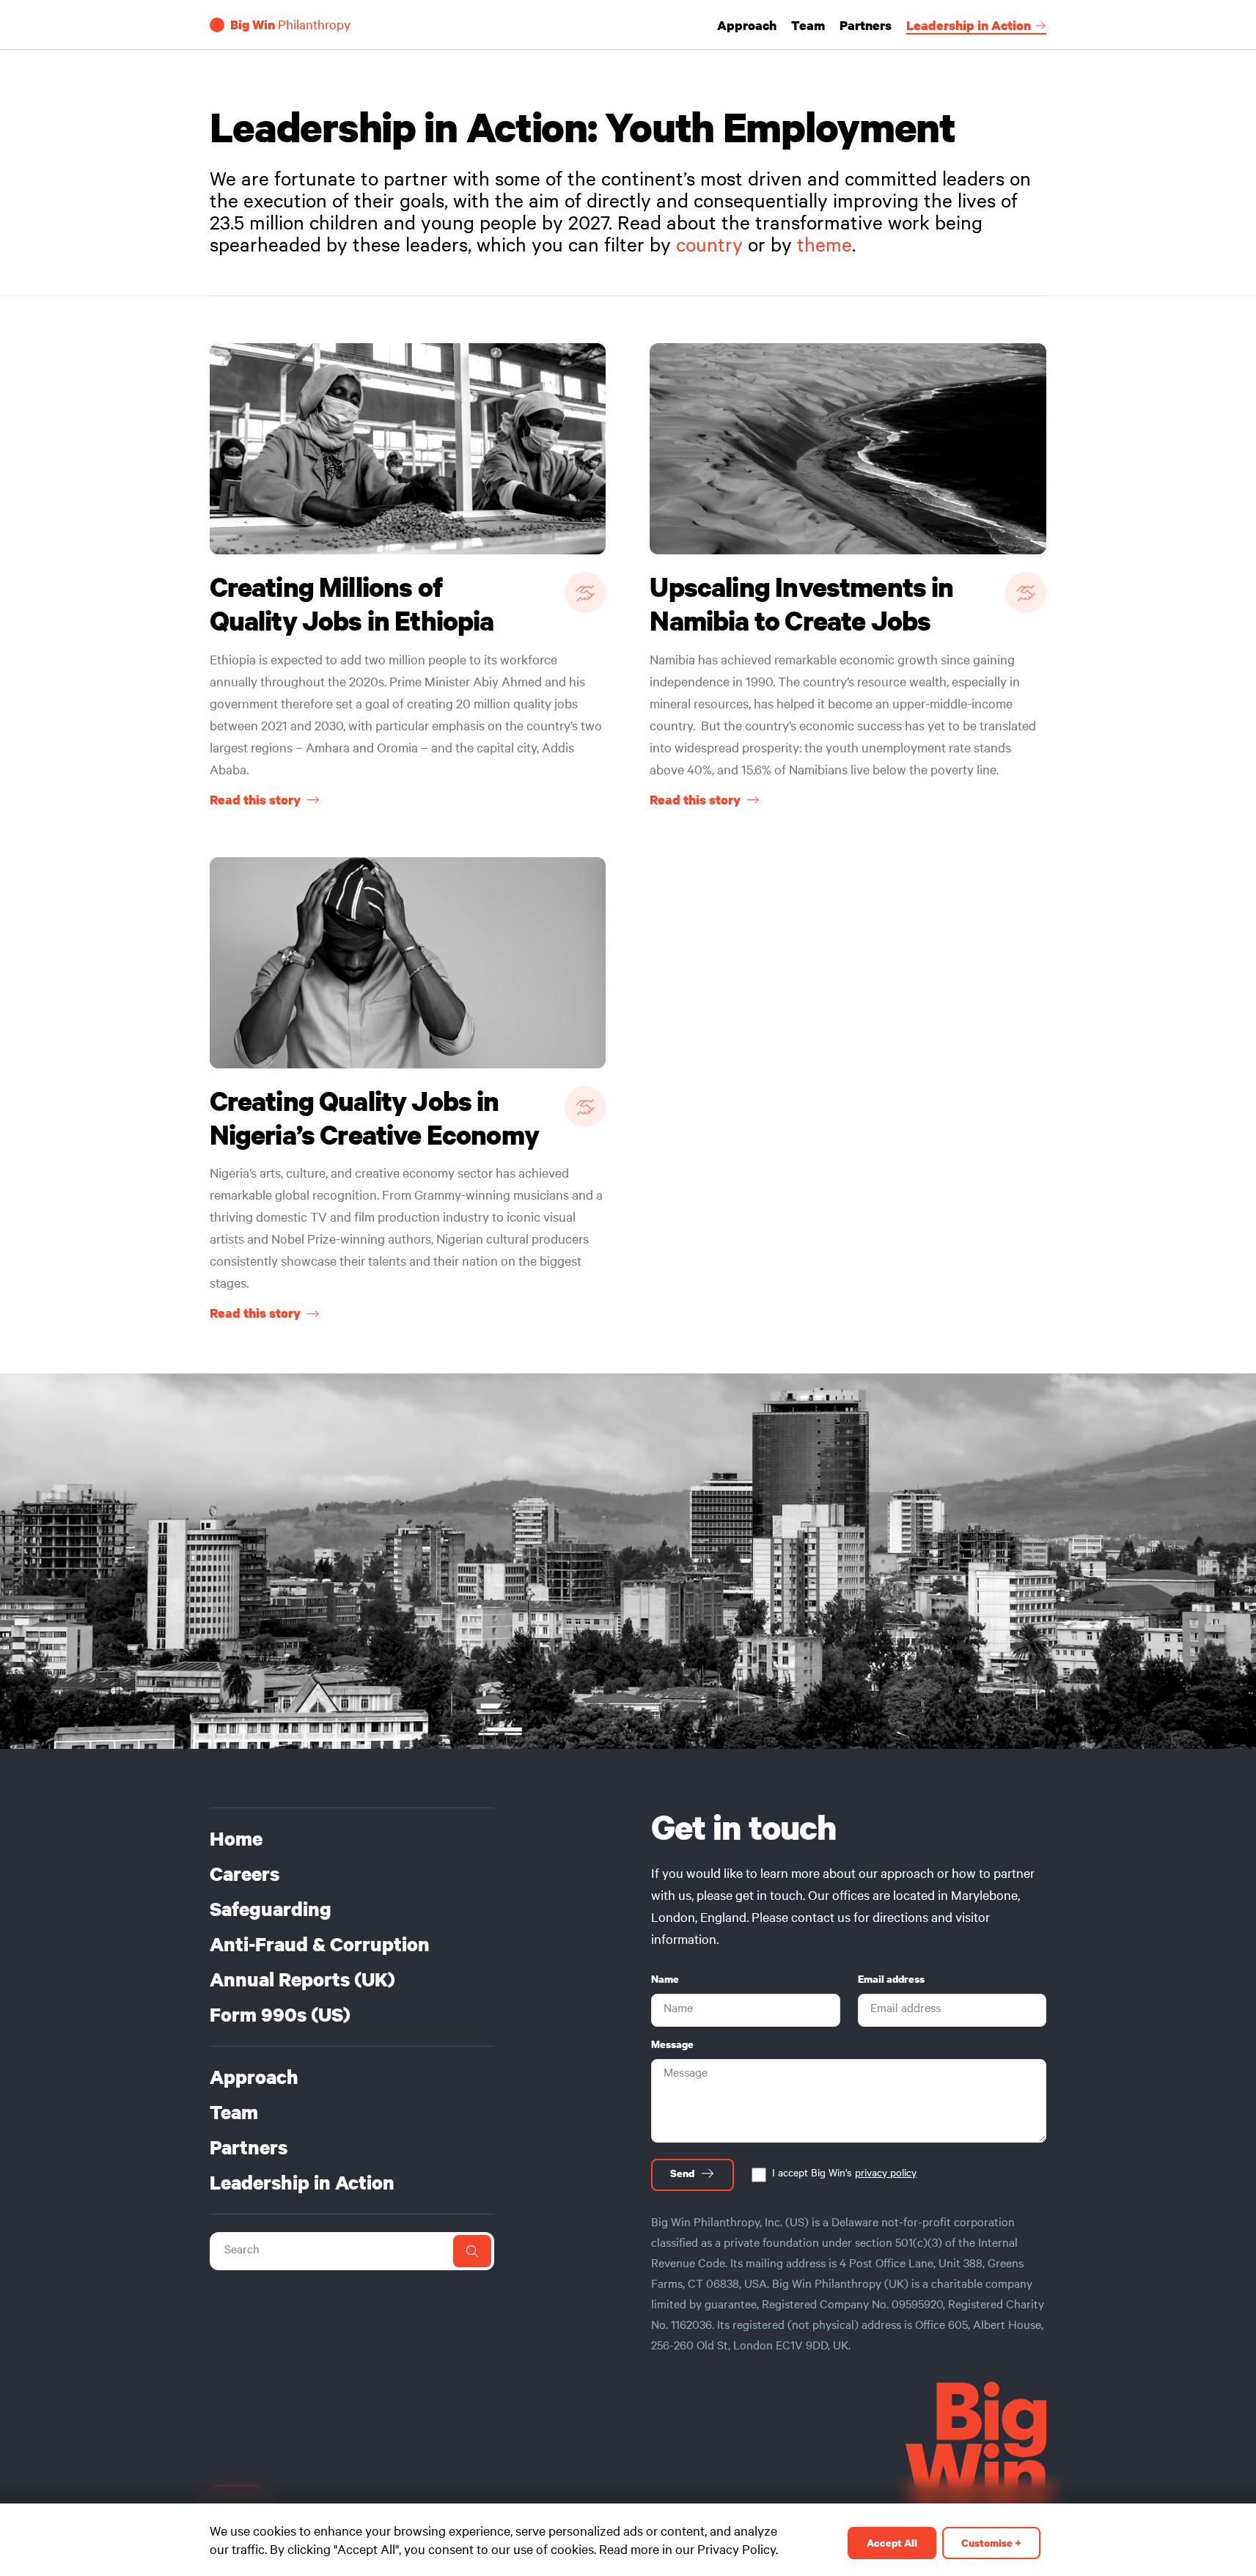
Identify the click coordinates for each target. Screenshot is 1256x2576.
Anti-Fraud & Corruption (320, 1945)
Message (672, 2044)
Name (665, 1979)
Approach (747, 26)
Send (682, 2173)
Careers (245, 1874)
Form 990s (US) (280, 2015)
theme (825, 249)
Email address (891, 1979)
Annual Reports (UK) (302, 1980)
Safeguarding (271, 1909)
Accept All (892, 2543)
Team (808, 26)
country (709, 249)
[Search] (472, 2251)
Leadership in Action (969, 26)
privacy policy (886, 2175)
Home (236, 1839)
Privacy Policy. (738, 2552)
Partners (866, 26)
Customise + (991, 2543)
